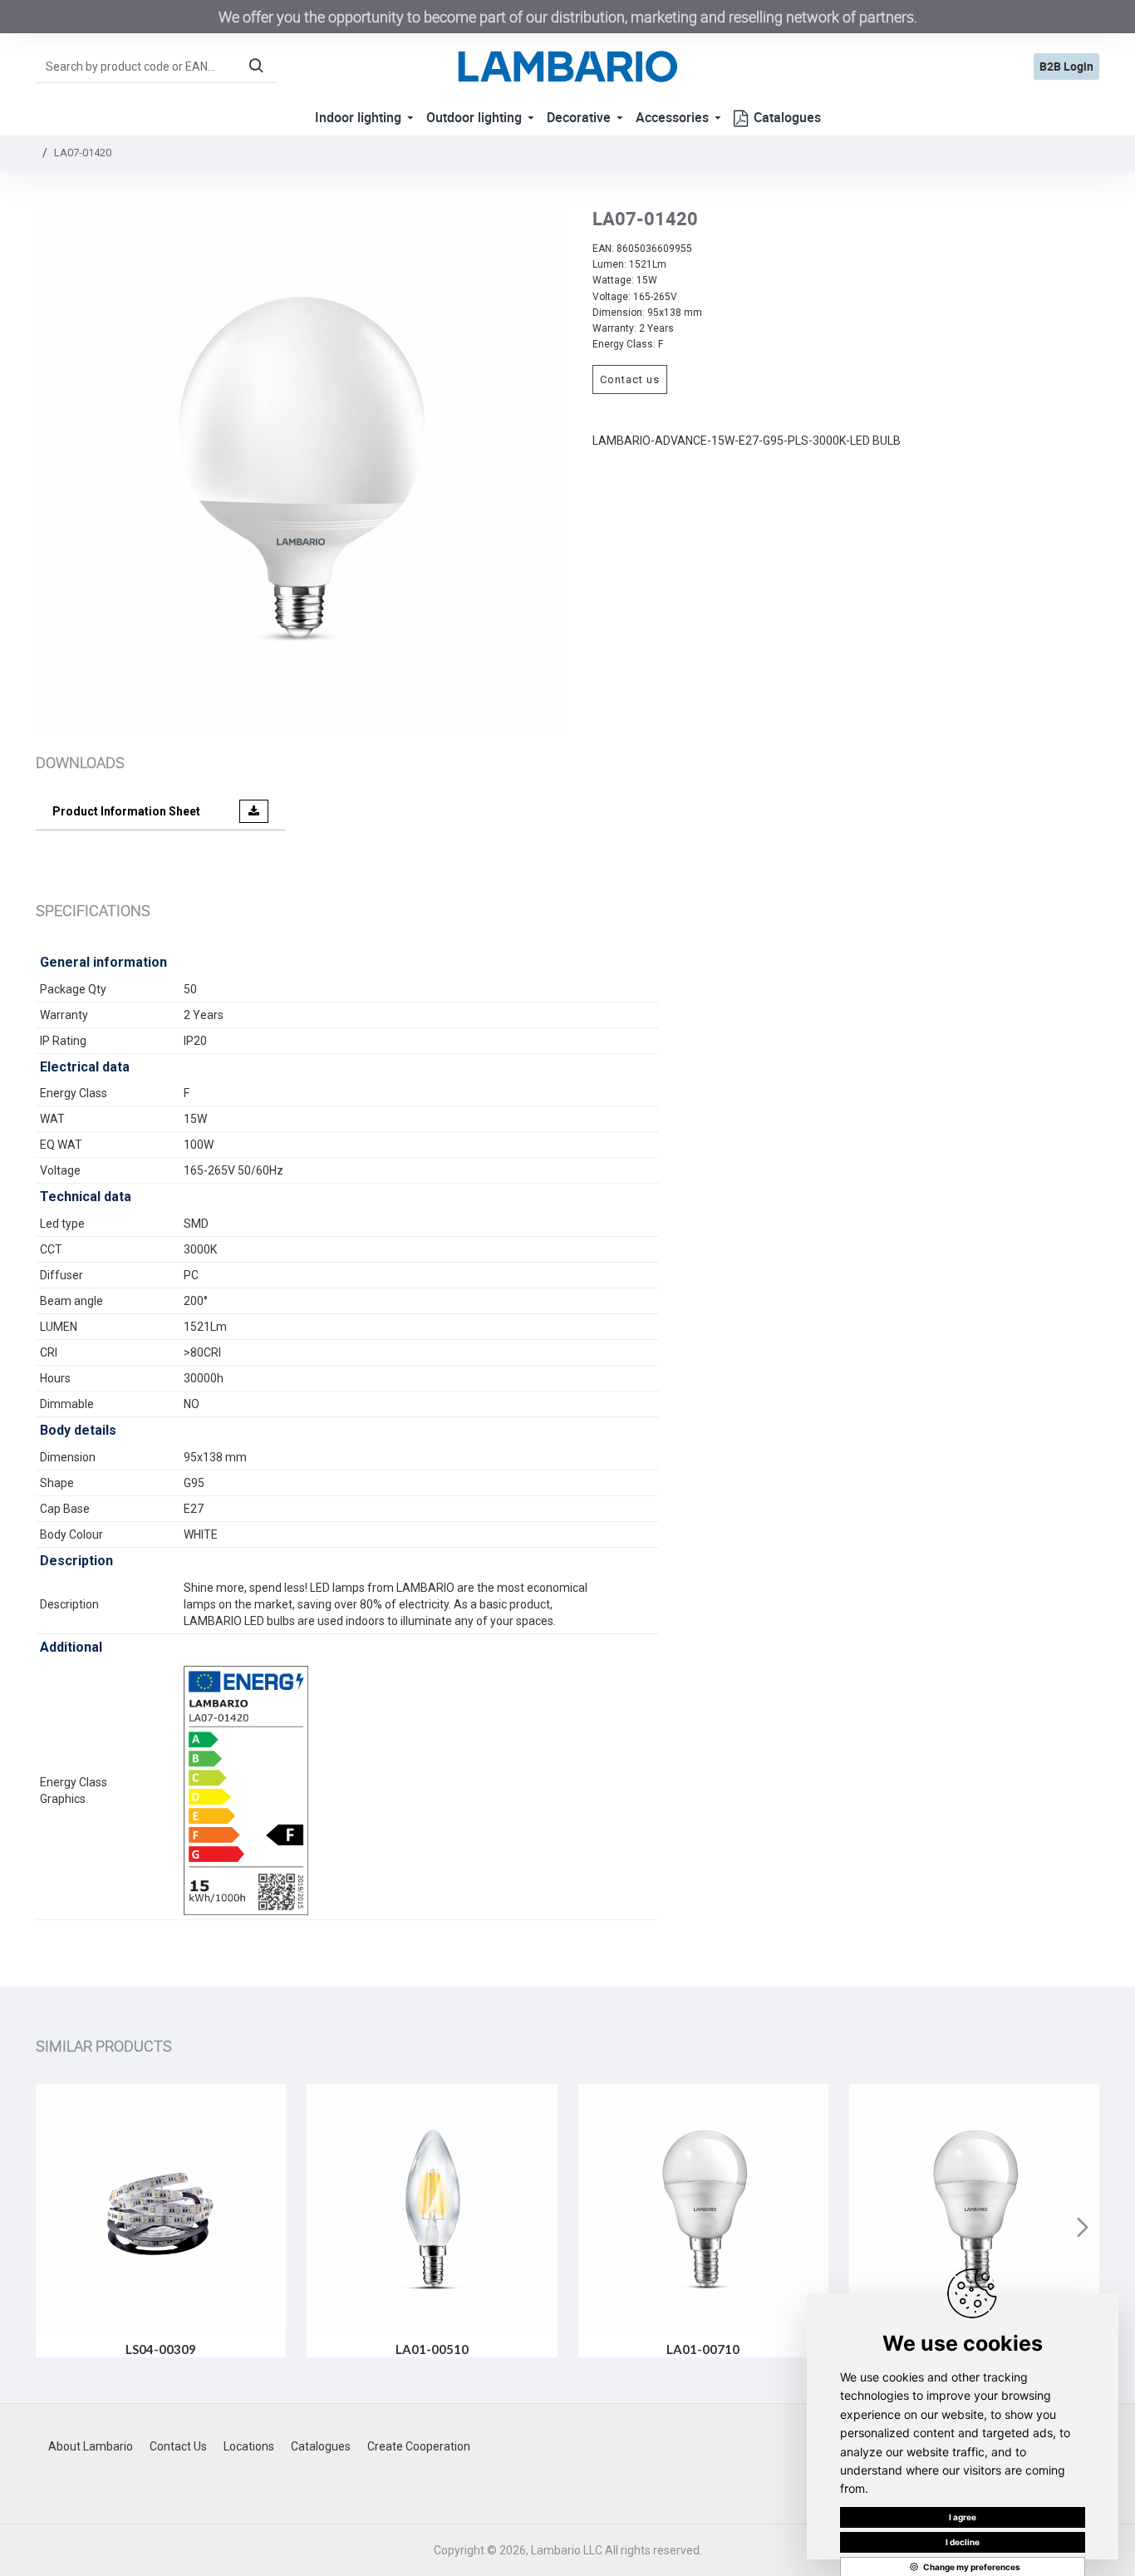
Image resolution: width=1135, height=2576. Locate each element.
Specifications (93, 910)
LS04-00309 (161, 2349)
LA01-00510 (432, 2349)
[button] (52, 2227)
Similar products (104, 2046)
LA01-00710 (703, 2349)
